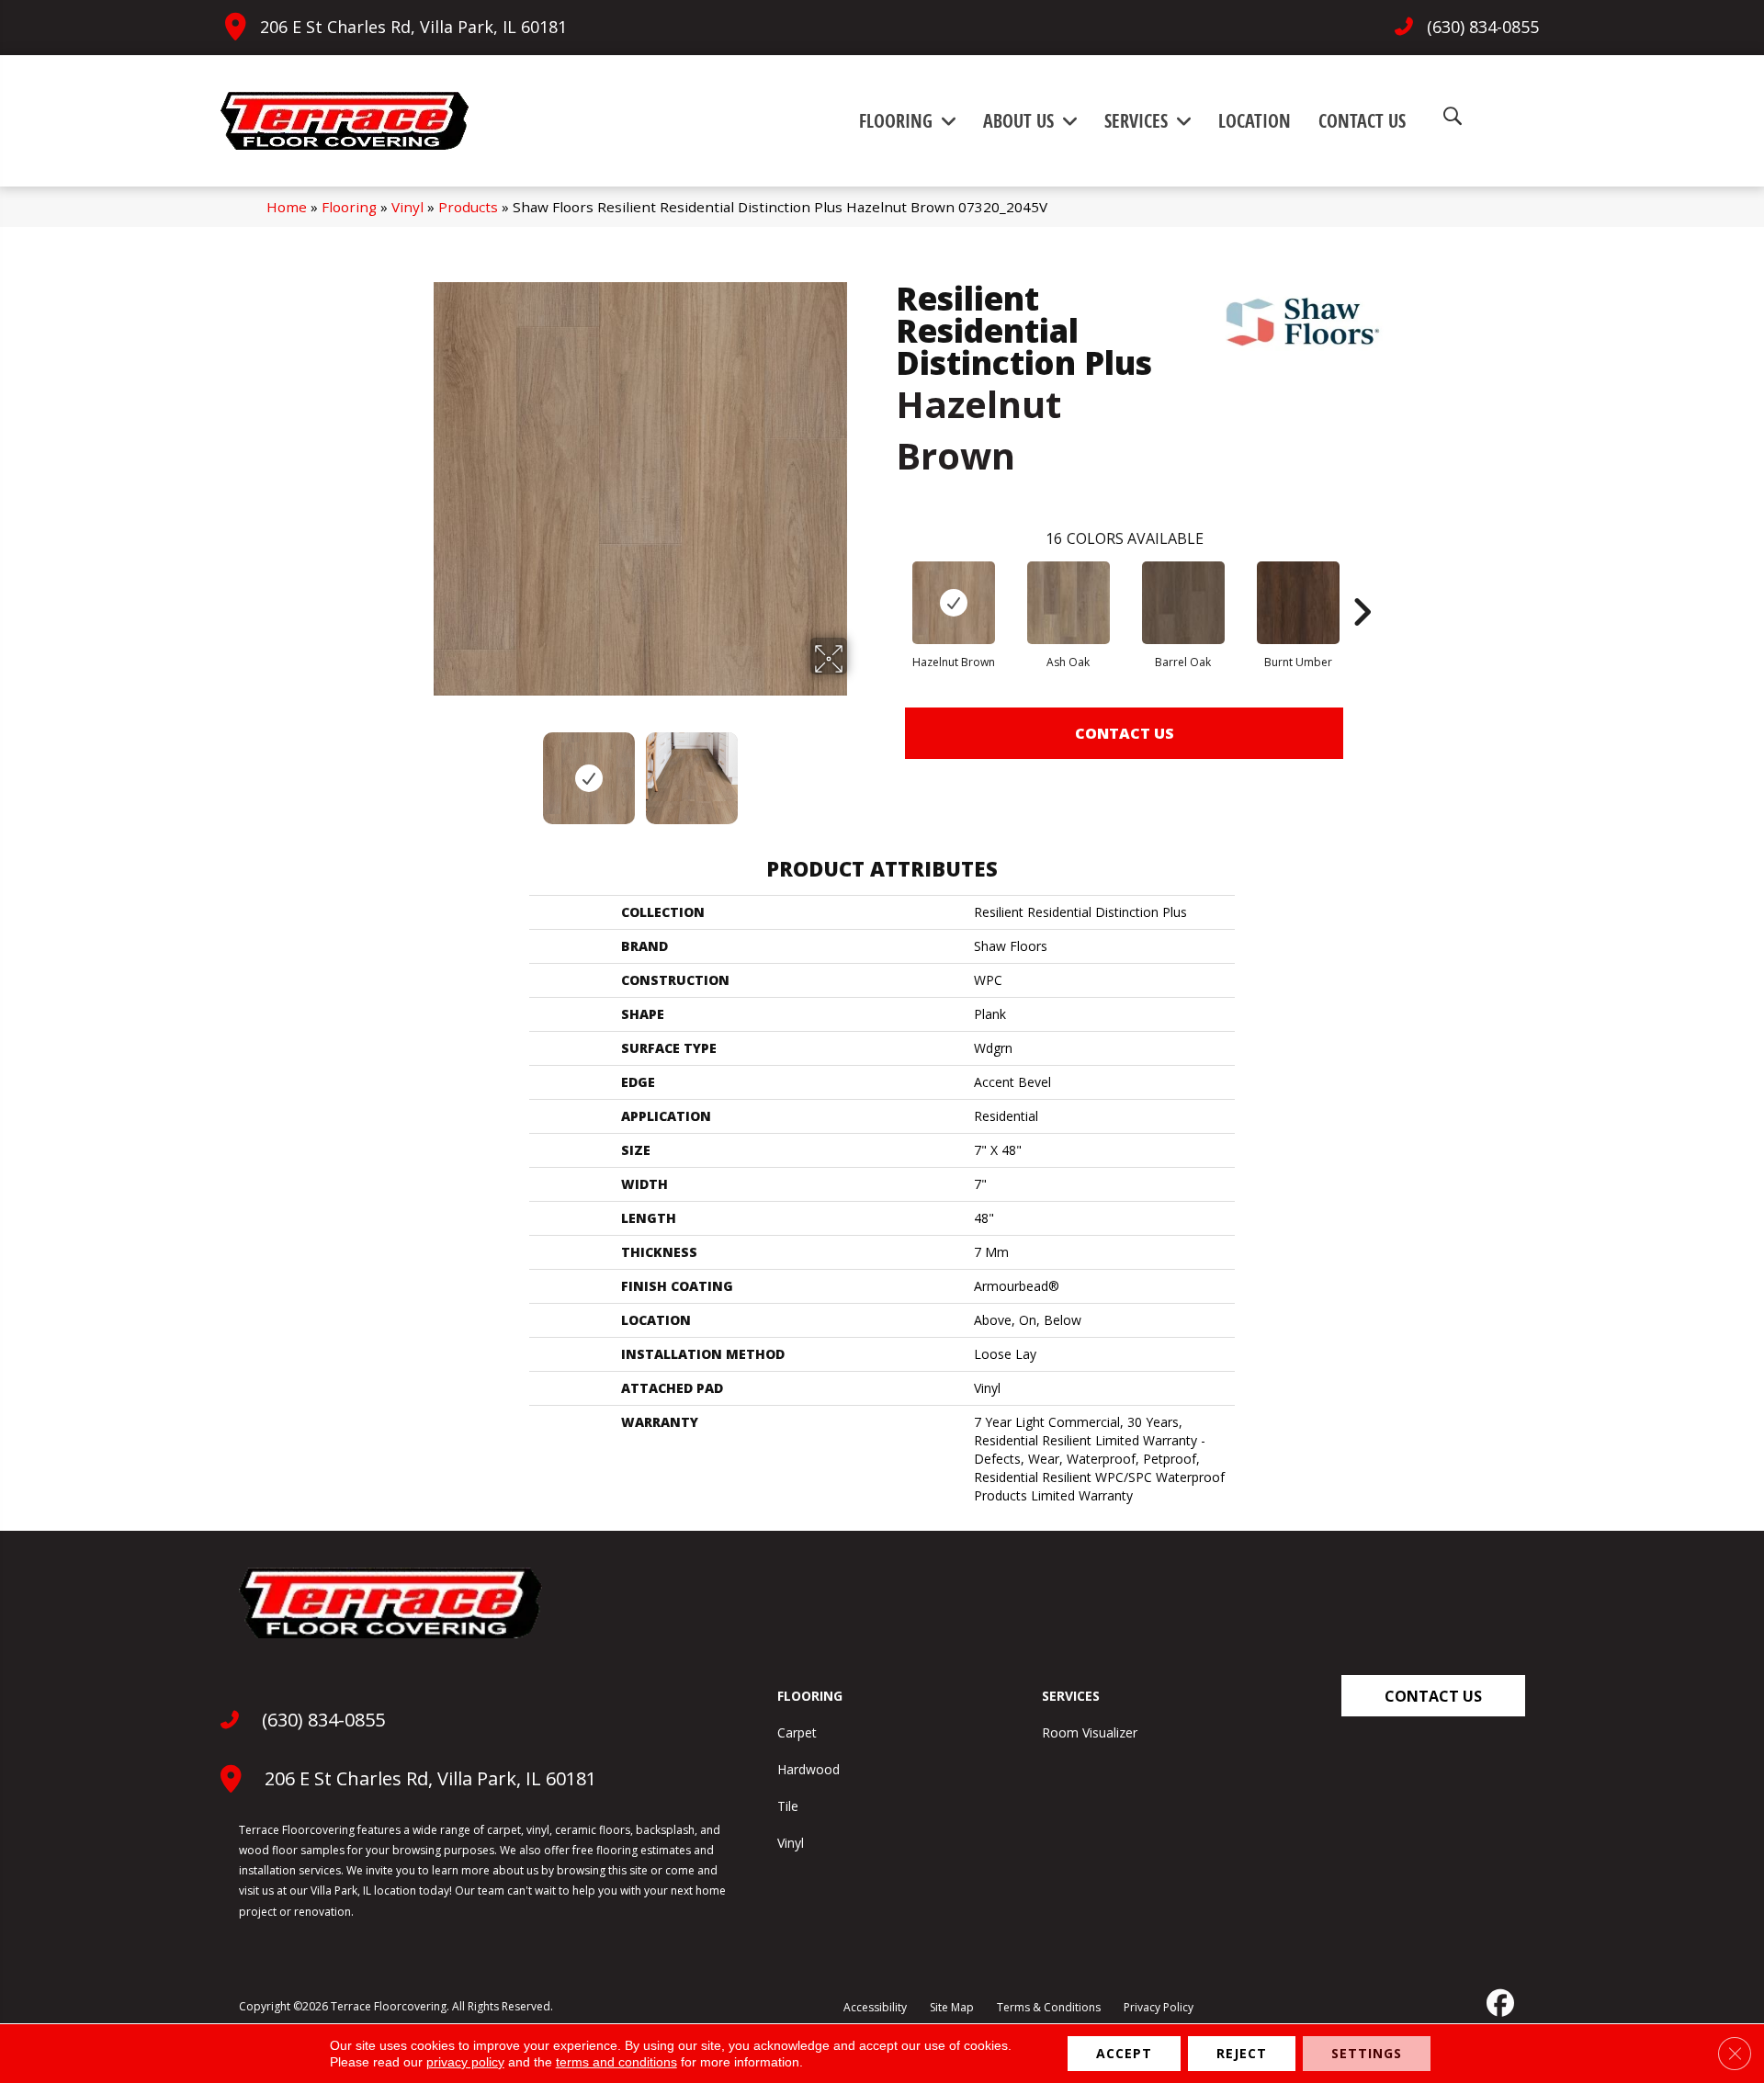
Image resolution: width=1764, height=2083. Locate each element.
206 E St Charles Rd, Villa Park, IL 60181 (413, 27)
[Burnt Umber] (1298, 603)
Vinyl (407, 207)
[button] (1433, 1696)
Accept (1124, 2053)
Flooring (349, 207)
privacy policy (465, 2062)
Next (859, 769)
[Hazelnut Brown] (954, 603)
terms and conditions (616, 2062)
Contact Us (1125, 733)
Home (287, 207)
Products (468, 207)
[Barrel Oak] (1183, 603)
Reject (1242, 2053)
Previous (421, 769)
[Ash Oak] (1069, 603)
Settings (1367, 2053)
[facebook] (1498, 2003)
